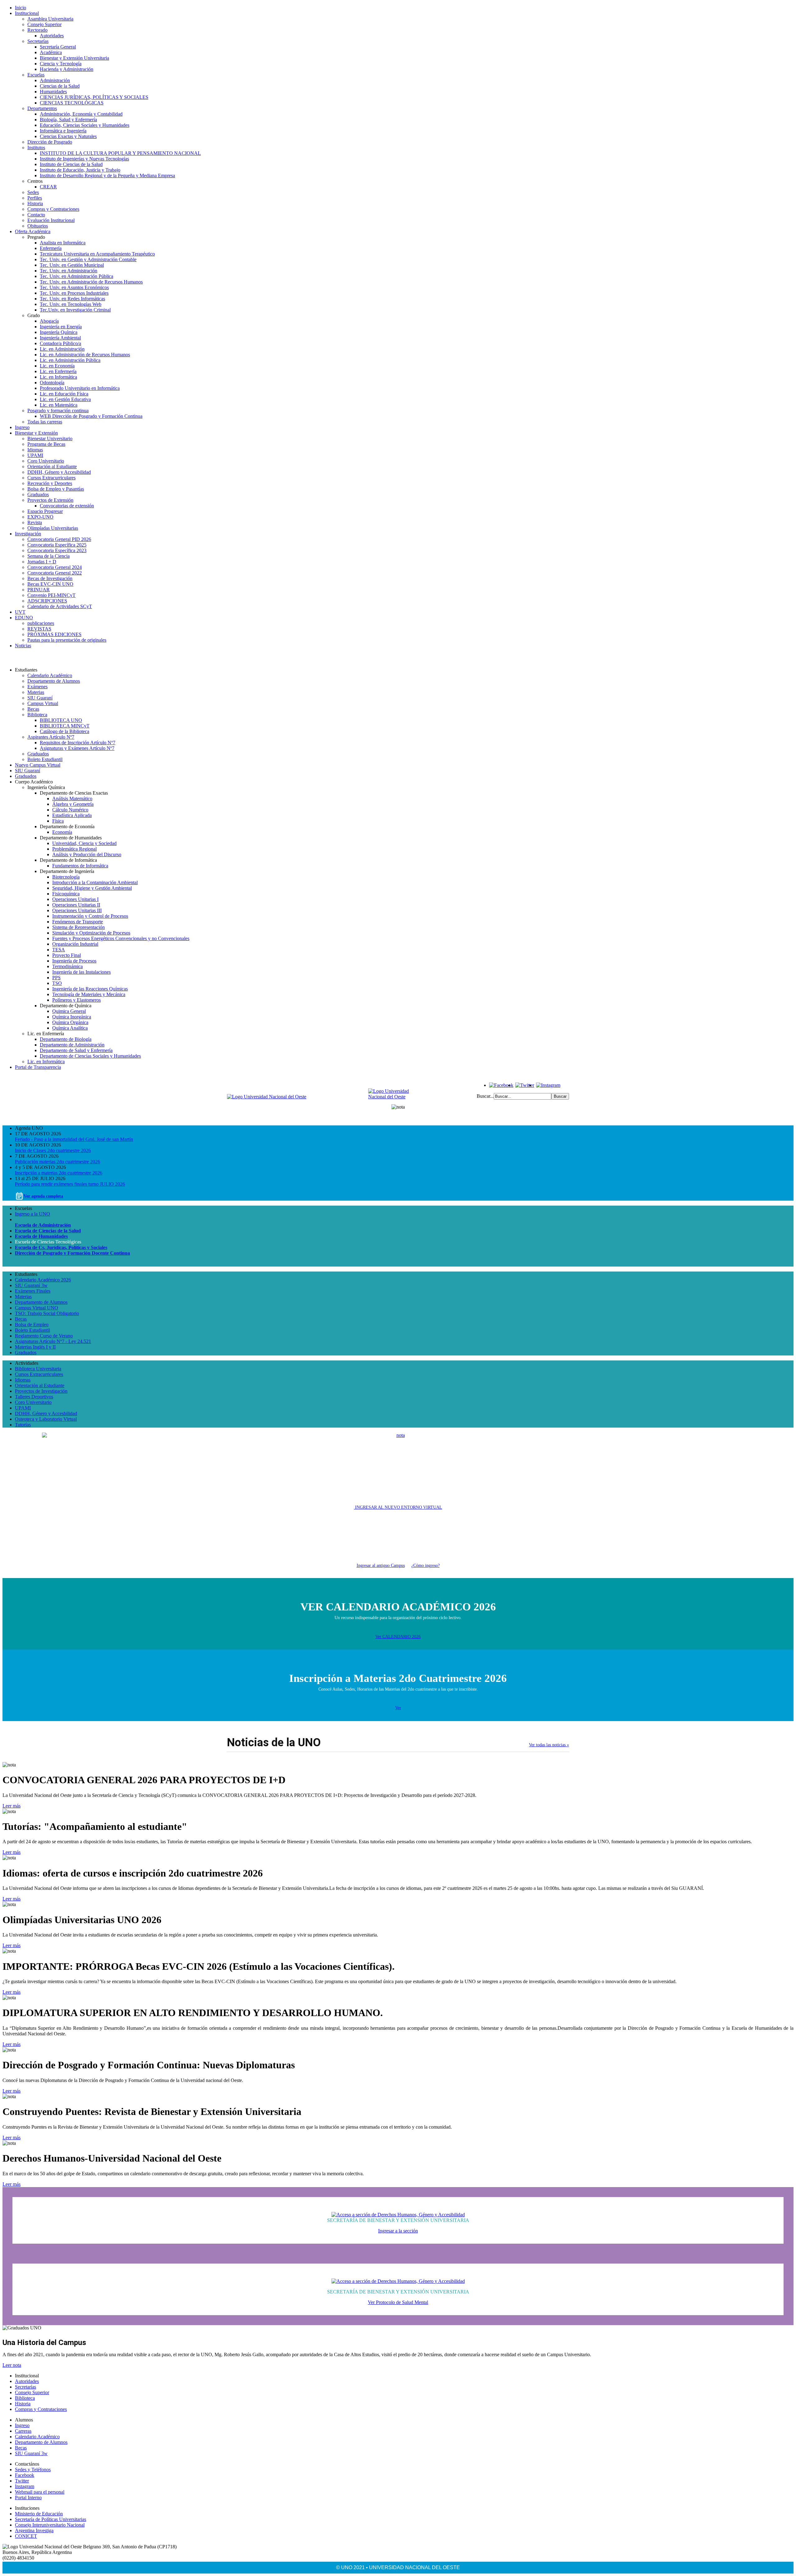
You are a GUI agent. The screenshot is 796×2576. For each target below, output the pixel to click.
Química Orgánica (70, 1022)
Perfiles (35, 198)
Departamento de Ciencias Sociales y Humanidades (90, 1056)
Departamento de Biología (66, 1039)
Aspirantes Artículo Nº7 (51, 737)
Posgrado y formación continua (58, 411)
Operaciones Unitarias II (76, 905)
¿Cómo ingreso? (426, 1565)
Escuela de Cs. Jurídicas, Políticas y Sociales (61, 1247)
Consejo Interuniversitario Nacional (50, 2525)
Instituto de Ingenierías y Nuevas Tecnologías (84, 159)
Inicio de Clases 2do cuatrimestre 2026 (53, 1150)
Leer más (12, 1806)
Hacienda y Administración (67, 69)
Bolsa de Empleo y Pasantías (56, 489)
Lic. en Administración (62, 349)
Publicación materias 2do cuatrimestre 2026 (58, 1162)
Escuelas (36, 75)
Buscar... (485, 1096)
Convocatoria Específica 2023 (57, 550)
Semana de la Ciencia (49, 556)
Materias (36, 692)
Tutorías (23, 1425)
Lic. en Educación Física (64, 394)
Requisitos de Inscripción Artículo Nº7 (78, 743)
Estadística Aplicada (72, 815)
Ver (398, 1708)
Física (58, 821)
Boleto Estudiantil (45, 759)
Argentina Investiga (34, 2530)
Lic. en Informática (58, 377)
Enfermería (51, 248)
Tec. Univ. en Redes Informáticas (72, 299)
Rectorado (37, 30)
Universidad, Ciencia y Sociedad (84, 843)
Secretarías (38, 41)
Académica (51, 52)
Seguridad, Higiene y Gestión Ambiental (92, 888)
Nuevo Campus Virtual (38, 765)
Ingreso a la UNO (32, 1214)
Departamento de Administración (72, 1045)
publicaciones (41, 623)
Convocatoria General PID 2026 (59, 539)
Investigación (28, 534)
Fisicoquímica (66, 894)
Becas (33, 709)
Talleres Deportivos (34, 1397)
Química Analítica (70, 1028)
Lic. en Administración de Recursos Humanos (85, 355)
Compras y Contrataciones (53, 209)
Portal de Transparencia (38, 1067)
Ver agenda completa (43, 1196)
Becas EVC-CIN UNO (50, 584)
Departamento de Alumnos (54, 681)
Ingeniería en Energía (61, 327)
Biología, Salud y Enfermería (68, 120)
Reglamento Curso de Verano (44, 1336)
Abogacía (49, 321)
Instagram (25, 2486)
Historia (35, 203)
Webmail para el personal (40, 2492)
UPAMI (35, 455)
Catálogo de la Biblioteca (65, 731)
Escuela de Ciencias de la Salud (48, 1231)
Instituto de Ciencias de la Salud (71, 164)
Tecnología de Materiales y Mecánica (89, 994)
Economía (62, 832)
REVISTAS (39, 629)
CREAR (48, 187)
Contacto (36, 215)
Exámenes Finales (33, 1291)
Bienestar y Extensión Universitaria (74, 58)
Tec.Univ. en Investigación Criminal (75, 310)
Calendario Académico (50, 675)
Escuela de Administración (43, 1225)
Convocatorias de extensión (67, 506)
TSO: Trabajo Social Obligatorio (47, 1313)
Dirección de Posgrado (50, 142)
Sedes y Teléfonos (33, 2470)
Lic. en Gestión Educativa (65, 399)
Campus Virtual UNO (37, 1308)
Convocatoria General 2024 (55, 567)
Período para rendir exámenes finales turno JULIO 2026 (70, 1184)
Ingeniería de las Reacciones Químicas (90, 989)
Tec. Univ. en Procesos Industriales (74, 293)
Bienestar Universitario (50, 439)
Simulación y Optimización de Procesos (91, 933)
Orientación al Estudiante (52, 466)
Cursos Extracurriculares (51, 478)
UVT (20, 612)
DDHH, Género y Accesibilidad (59, 472)
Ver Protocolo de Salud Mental (398, 2302)
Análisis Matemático (72, 799)
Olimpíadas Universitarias (53, 528)
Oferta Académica (33, 231)
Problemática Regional (74, 849)
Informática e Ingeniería (63, 131)
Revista (35, 522)
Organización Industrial (75, 944)
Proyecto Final (67, 955)
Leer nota (12, 2365)
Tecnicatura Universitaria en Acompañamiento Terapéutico (97, 254)
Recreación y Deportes (50, 483)
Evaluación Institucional (51, 220)
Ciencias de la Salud (60, 86)
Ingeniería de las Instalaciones (81, 972)
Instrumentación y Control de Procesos (90, 916)
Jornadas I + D (42, 562)
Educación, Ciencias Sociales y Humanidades (85, 125)
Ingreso (22, 427)
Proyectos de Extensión (50, 500)
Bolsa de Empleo (32, 1325)
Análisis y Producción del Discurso (87, 854)
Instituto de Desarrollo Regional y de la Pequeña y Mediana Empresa (107, 175)
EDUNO (24, 618)
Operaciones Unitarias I (75, 899)
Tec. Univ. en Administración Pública (76, 276)
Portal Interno (28, 2498)
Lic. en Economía (57, 366)
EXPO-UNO (40, 517)
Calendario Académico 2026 (43, 1280)
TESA (59, 950)
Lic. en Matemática (59, 405)
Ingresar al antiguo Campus (381, 1565)
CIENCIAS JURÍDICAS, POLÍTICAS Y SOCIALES (94, 97)
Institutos (36, 148)
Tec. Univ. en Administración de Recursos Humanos (91, 282)
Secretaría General (58, 47)
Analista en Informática (63, 243)
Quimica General (69, 1011)
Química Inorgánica (72, 1017)
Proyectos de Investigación (41, 1391)
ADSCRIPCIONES (47, 601)
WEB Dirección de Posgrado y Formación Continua (91, 416)
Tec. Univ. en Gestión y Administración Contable (88, 259)
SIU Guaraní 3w (31, 1285)
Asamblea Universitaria (50, 19)
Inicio (21, 8)
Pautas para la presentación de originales (67, 640)
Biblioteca (37, 715)
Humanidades (53, 92)
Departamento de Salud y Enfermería (76, 1050)
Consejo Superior (44, 24)
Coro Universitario (46, 461)
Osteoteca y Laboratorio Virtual (46, 1419)
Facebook (25, 2475)
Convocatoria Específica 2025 (57, 545)
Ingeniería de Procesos (74, 961)
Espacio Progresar (45, 511)
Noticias (23, 646)
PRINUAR (39, 590)
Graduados (38, 494)
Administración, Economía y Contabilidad (81, 114)
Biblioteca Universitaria (38, 1369)
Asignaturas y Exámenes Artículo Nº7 (77, 748)
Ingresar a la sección (398, 2231)
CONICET (26, 2536)
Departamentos (42, 108)
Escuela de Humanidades (41, 1236)
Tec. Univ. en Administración (69, 271)
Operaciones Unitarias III (77, 910)
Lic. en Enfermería (58, 371)
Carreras (23, 2431)
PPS (56, 978)
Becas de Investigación (50, 578)
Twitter (22, 2481)
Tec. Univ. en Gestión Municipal (72, 265)
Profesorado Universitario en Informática (80, 388)
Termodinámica (67, 966)
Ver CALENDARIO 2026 (398, 1637)
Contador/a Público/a (60, 343)
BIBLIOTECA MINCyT (65, 726)
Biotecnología (66, 877)
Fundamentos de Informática (80, 866)
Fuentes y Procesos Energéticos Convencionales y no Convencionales (121, 938)
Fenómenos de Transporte (78, 922)
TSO (57, 983)
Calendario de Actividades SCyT (60, 606)
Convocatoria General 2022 (55, 573)
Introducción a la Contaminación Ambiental (95, 882)
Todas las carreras (45, 422)
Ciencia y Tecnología (61, 64)
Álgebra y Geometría (73, 804)
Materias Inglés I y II (35, 1347)
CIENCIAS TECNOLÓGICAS (72, 103)
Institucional (27, 13)
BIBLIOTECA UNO (61, 720)
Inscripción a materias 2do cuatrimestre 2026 (59, 1173)
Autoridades (52, 36)
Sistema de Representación (79, 927)
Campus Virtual (43, 703)
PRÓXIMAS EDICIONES (54, 634)
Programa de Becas (46, 444)
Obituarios (38, 226)
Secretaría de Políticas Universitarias (51, 2519)
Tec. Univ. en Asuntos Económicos (74, 287)
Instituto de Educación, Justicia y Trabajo (80, 170)
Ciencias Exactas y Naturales (68, 136)
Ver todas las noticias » (549, 1745)
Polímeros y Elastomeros (76, 1000)
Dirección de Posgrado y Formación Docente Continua (72, 1253)
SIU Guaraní (40, 698)
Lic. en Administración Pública (70, 360)
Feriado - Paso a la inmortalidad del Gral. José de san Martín (74, 1139)
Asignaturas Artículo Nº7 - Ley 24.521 (53, 1341)
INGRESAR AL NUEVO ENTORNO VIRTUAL (398, 1507)
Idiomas (35, 450)
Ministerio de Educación (39, 2514)
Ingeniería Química (59, 332)
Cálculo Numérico (70, 810)
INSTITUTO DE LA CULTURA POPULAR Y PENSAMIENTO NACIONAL (120, 153)
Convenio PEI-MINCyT (51, 595)
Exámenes (37, 687)
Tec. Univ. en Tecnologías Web (71, 304)
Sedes (33, 192)
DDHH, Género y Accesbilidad (46, 1413)
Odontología (52, 383)
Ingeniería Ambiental (60, 338)
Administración (55, 80)
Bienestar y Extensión (36, 433)
